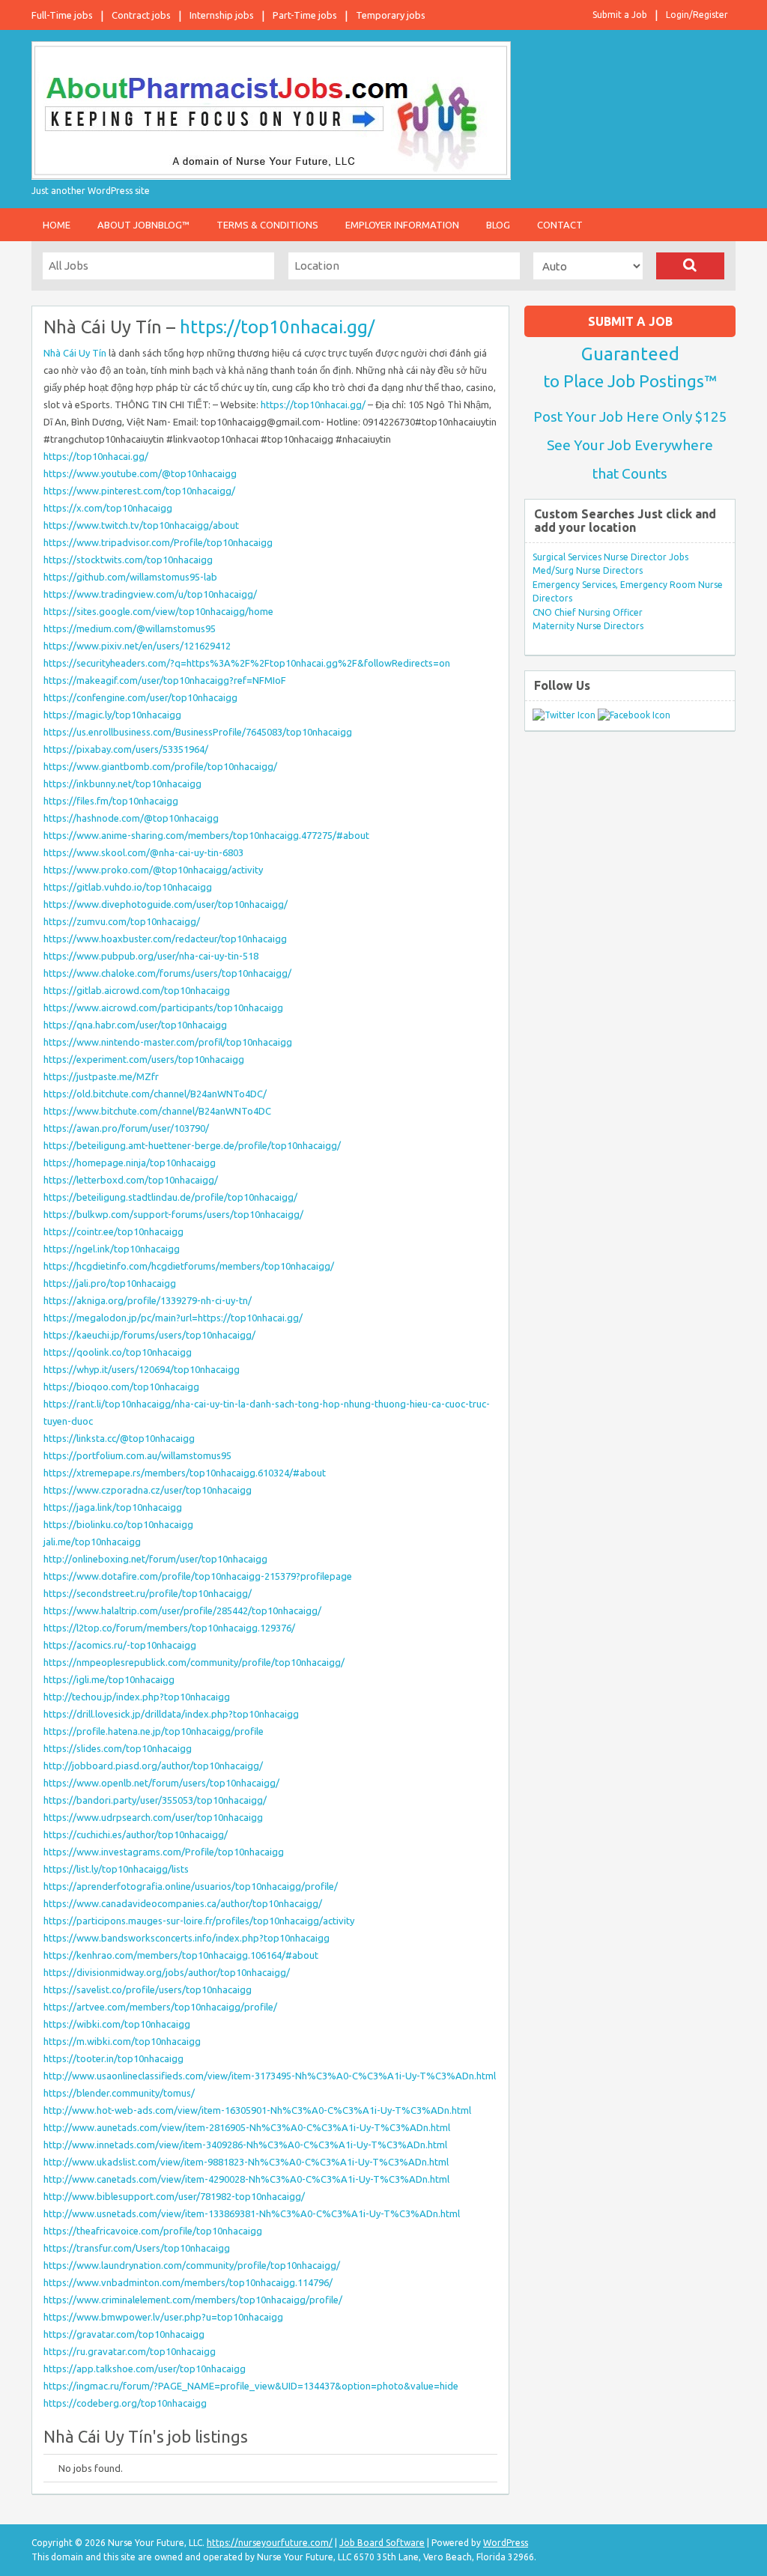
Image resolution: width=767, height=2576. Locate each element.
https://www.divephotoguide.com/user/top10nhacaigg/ (166, 904)
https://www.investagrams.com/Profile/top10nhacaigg (164, 1852)
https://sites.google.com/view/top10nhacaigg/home (158, 611)
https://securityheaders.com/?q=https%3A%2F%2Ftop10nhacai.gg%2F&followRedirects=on (247, 663)
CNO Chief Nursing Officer (588, 612)
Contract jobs (141, 15)
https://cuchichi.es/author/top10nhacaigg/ (136, 1834)
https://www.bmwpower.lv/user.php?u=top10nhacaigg (163, 2317)
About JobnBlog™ (143, 225)
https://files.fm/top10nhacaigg (111, 801)
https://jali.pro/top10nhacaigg (110, 1283)
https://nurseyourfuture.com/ (270, 2543)
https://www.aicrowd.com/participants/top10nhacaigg (163, 1007)
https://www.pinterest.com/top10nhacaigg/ (139, 491)
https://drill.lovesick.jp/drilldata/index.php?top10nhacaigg (171, 1714)
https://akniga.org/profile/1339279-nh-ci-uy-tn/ (148, 1300)
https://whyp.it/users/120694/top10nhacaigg (142, 1369)
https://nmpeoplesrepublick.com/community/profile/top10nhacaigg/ (194, 1662)
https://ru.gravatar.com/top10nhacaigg (130, 2351)
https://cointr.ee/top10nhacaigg (113, 1231)
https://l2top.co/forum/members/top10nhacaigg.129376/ (169, 1628)
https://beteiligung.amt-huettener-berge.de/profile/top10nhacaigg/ (192, 1145)
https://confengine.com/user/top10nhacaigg (140, 697)
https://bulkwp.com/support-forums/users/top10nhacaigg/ (173, 1214)
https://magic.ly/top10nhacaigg (112, 715)
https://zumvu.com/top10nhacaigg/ (122, 921)
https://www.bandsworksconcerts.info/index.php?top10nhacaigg (187, 1938)
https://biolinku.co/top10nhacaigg (118, 1524)
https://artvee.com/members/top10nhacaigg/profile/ (160, 2007)
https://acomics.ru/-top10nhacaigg (120, 1645)
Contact (560, 225)
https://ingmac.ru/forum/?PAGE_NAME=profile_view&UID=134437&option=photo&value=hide (251, 2386)
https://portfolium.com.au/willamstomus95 (137, 1455)
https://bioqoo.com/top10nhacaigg (121, 1387)
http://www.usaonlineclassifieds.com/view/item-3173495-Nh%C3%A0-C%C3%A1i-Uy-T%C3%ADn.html (270, 2076)
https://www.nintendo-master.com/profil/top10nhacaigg (168, 1042)
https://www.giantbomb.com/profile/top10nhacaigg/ (160, 766)
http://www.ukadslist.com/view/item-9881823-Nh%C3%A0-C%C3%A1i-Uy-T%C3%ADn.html (246, 2162)
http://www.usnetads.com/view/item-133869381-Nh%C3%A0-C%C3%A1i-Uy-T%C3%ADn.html (252, 2213)
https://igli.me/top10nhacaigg (109, 1679)
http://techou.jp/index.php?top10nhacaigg (137, 1697)
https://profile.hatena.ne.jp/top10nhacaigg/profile (154, 1731)
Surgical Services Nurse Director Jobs (610, 557)
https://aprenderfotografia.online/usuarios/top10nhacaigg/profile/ (191, 1886)
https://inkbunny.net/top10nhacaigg (122, 784)
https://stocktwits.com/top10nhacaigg (128, 560)
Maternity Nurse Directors (588, 626)
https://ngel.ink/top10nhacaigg (112, 1249)
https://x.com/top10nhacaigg (108, 508)
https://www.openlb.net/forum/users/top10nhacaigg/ (161, 1783)
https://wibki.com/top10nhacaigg (117, 2024)
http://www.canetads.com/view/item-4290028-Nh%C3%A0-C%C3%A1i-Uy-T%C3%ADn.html (246, 2179)
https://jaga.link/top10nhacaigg (113, 1507)
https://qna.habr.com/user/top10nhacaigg (135, 1025)
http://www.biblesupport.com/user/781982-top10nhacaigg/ (174, 2196)
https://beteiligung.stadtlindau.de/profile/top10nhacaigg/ (170, 1197)
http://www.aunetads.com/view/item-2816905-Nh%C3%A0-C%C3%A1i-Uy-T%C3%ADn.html (247, 2127)
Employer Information (402, 225)
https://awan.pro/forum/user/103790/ (126, 1128)
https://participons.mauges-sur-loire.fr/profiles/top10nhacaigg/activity (199, 1921)
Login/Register (697, 15)
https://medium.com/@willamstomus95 (130, 628)
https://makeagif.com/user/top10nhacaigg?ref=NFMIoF (165, 680)
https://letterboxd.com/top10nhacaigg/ (131, 1180)
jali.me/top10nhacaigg (92, 1542)
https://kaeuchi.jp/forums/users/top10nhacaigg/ (149, 1335)
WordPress (506, 2543)
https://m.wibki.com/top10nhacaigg (122, 2041)
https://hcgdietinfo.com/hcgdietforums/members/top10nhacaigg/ (189, 1266)
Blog (498, 225)
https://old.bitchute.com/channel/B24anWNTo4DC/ (155, 1094)
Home (57, 225)
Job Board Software (382, 2543)
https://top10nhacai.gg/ (277, 327)
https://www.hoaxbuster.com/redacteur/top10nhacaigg (165, 939)
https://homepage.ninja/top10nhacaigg (130, 1163)
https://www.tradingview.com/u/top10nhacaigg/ (150, 594)
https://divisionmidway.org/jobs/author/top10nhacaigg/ (167, 1972)
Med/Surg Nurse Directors (588, 570)
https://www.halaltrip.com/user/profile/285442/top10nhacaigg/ (182, 1610)
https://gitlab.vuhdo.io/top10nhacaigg (128, 887)
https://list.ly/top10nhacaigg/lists (116, 1869)
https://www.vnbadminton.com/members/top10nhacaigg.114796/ (188, 2282)
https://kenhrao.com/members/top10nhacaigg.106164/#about (181, 1955)
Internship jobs (222, 15)
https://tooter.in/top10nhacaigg (113, 2058)
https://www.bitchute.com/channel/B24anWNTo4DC (157, 1111)
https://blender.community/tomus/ (119, 2093)
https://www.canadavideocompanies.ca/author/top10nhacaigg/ (183, 1903)
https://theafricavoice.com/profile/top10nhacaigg (153, 2231)
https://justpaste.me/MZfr (101, 1076)
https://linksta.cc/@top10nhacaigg (119, 1438)
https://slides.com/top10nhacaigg (118, 1748)
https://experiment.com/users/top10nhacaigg (144, 1059)
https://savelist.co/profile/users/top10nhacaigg (148, 1989)
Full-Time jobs (62, 15)
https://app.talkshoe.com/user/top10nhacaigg (145, 2369)
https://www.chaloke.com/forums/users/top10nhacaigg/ (167, 973)
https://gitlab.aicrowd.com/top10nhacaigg (137, 990)
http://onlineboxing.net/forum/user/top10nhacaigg (155, 1559)
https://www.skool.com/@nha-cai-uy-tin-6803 (143, 852)
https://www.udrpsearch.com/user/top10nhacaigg (153, 1817)
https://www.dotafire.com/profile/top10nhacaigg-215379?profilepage (198, 1576)
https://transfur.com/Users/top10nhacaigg (137, 2248)
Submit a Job (620, 15)
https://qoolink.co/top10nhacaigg (118, 1352)
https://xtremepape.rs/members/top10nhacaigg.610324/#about (185, 1473)
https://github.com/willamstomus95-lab (130, 577)
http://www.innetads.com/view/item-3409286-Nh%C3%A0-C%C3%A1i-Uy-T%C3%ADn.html (245, 2145)
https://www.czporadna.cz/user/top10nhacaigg (148, 1490)
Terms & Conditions (267, 225)
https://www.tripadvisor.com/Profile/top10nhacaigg (158, 542)
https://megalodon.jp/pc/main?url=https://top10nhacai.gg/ (173, 1318)
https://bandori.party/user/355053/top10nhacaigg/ (155, 1800)
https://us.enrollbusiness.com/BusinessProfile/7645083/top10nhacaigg (198, 732)
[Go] (690, 266)
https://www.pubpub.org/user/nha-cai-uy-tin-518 (151, 956)
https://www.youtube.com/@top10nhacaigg (140, 473)
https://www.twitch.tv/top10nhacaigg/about (141, 525)
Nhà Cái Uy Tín (75, 353)
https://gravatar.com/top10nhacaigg (124, 2334)
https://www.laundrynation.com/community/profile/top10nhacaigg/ (192, 2265)
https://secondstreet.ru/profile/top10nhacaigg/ (148, 1593)
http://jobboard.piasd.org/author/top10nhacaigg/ (153, 1766)
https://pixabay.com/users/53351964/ (126, 749)
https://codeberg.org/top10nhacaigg (125, 2403)
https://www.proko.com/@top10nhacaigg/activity (153, 870)
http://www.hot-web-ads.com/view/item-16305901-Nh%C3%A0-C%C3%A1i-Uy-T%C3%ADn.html (257, 2110)
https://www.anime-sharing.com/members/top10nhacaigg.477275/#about (206, 835)
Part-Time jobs (305, 15)
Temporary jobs (391, 15)
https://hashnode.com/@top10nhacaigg (131, 818)
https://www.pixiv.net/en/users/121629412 (137, 646)
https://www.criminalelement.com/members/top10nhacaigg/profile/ (193, 2300)
